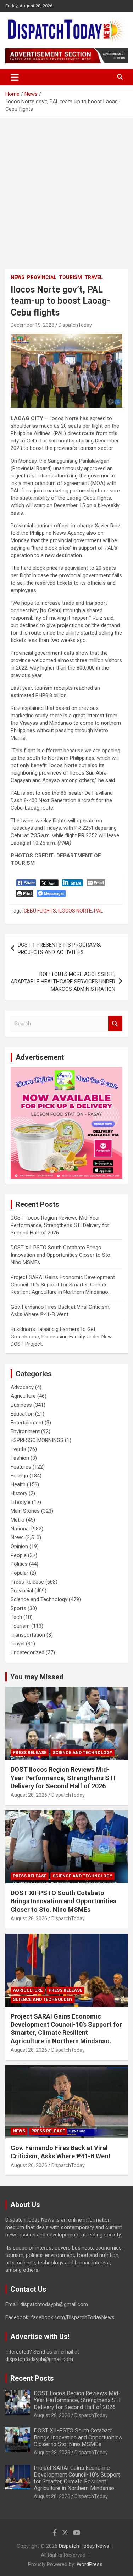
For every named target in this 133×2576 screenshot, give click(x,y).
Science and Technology (39, 1599)
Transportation (28, 1635)
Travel (94, 277)
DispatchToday (75, 325)
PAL (98, 911)
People (19, 1555)
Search (115, 1024)
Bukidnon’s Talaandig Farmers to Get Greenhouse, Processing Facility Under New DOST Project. (61, 1337)
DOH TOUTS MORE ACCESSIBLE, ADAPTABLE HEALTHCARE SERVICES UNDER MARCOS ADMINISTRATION (63, 982)
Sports (18, 1608)
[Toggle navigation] (15, 77)
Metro (18, 1520)
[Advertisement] (66, 188)
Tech (16, 1617)
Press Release (27, 1582)
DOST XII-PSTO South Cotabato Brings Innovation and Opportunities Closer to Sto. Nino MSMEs (61, 1255)
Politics (19, 1564)
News (18, 277)
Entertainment (27, 1423)
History (19, 1493)
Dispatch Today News (84, 2546)
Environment (25, 1431)
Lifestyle (21, 1502)
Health (18, 1484)
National (20, 1529)
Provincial (42, 277)
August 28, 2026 (29, 1795)
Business (21, 1405)
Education (22, 1414)
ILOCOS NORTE (75, 911)
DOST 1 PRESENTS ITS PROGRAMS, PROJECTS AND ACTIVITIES (59, 948)
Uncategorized (27, 1652)
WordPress (90, 2564)
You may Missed (37, 1677)
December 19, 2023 (32, 325)
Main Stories (25, 1511)
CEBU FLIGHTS (40, 911)
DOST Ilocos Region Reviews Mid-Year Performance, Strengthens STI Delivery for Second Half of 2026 (60, 1225)
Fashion (20, 1458)
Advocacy (22, 1387)
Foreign (19, 1476)
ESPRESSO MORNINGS (37, 1440)
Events (18, 1449)
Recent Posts (32, 2378)
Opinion (19, 1546)
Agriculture (23, 1396)
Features (21, 1467)
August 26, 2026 (29, 2165)
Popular (20, 1573)
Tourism (70, 277)
